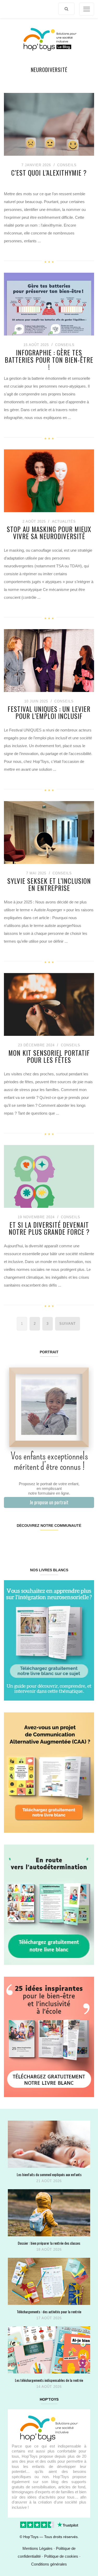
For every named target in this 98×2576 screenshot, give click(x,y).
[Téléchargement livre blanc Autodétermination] (49, 1904)
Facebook (11, 1542)
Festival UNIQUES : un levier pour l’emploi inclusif (49, 713)
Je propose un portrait (49, 1502)
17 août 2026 (49, 2318)
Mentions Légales (38, 2548)
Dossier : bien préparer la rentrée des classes (49, 2243)
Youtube (71, 1542)
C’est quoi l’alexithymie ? (49, 173)
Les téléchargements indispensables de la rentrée (49, 2380)
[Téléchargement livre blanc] (49, 1640)
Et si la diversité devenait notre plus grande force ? (49, 1228)
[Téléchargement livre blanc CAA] (49, 1772)
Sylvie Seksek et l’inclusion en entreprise (49, 884)
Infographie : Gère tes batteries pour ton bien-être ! (49, 360)
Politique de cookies (61, 2556)
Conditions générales (49, 2564)
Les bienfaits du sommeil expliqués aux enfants (49, 2174)
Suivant (68, 1324)
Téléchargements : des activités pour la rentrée (49, 2312)
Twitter (86, 1542)
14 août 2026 (49, 2387)
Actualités (64, 521)
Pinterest (41, 1542)
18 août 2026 (49, 2250)
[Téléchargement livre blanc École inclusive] (49, 2036)
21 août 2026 (49, 2181)
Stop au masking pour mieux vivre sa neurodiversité (49, 533)
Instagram (26, 1542)
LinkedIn (56, 1542)
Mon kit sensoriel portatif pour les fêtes (49, 1056)
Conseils (67, 165)
